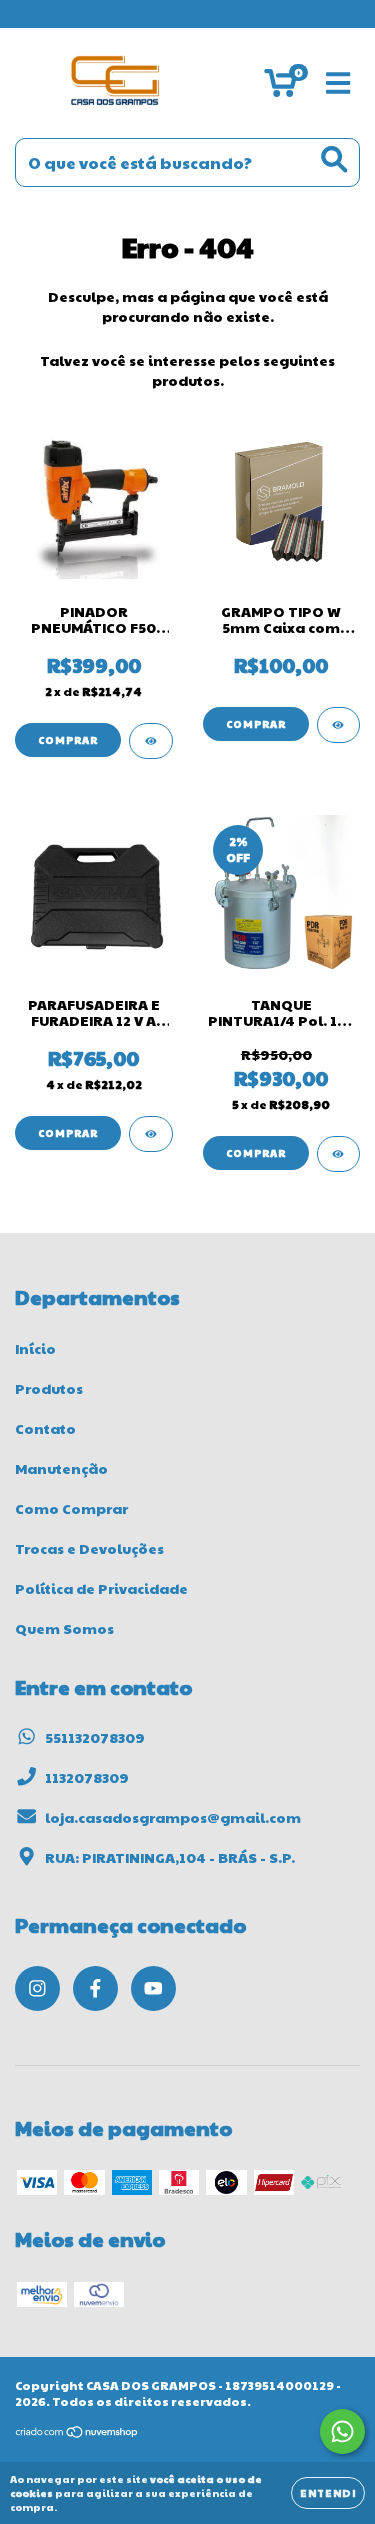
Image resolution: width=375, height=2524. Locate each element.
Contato (45, 1428)
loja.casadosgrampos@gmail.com (173, 1817)
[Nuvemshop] (77, 2434)
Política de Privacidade (101, 1588)
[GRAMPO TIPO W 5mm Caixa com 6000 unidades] (339, 725)
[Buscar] (334, 159)
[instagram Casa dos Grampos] (37, 1988)
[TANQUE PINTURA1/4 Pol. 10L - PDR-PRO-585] (339, 1154)
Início (35, 1348)
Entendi (328, 2493)
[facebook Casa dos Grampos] (95, 1988)
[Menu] (338, 83)
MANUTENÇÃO (188, 14)
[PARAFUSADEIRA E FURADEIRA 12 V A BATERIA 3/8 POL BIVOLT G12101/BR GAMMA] (151, 1134)
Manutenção (61, 1468)
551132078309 (95, 1737)
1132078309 (87, 1777)
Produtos (49, 1388)
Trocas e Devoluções (89, 1548)
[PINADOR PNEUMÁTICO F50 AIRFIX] (151, 741)
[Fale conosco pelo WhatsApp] (342, 2431)
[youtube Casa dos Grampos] (153, 1988)
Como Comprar (71, 1508)
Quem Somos (64, 1628)
